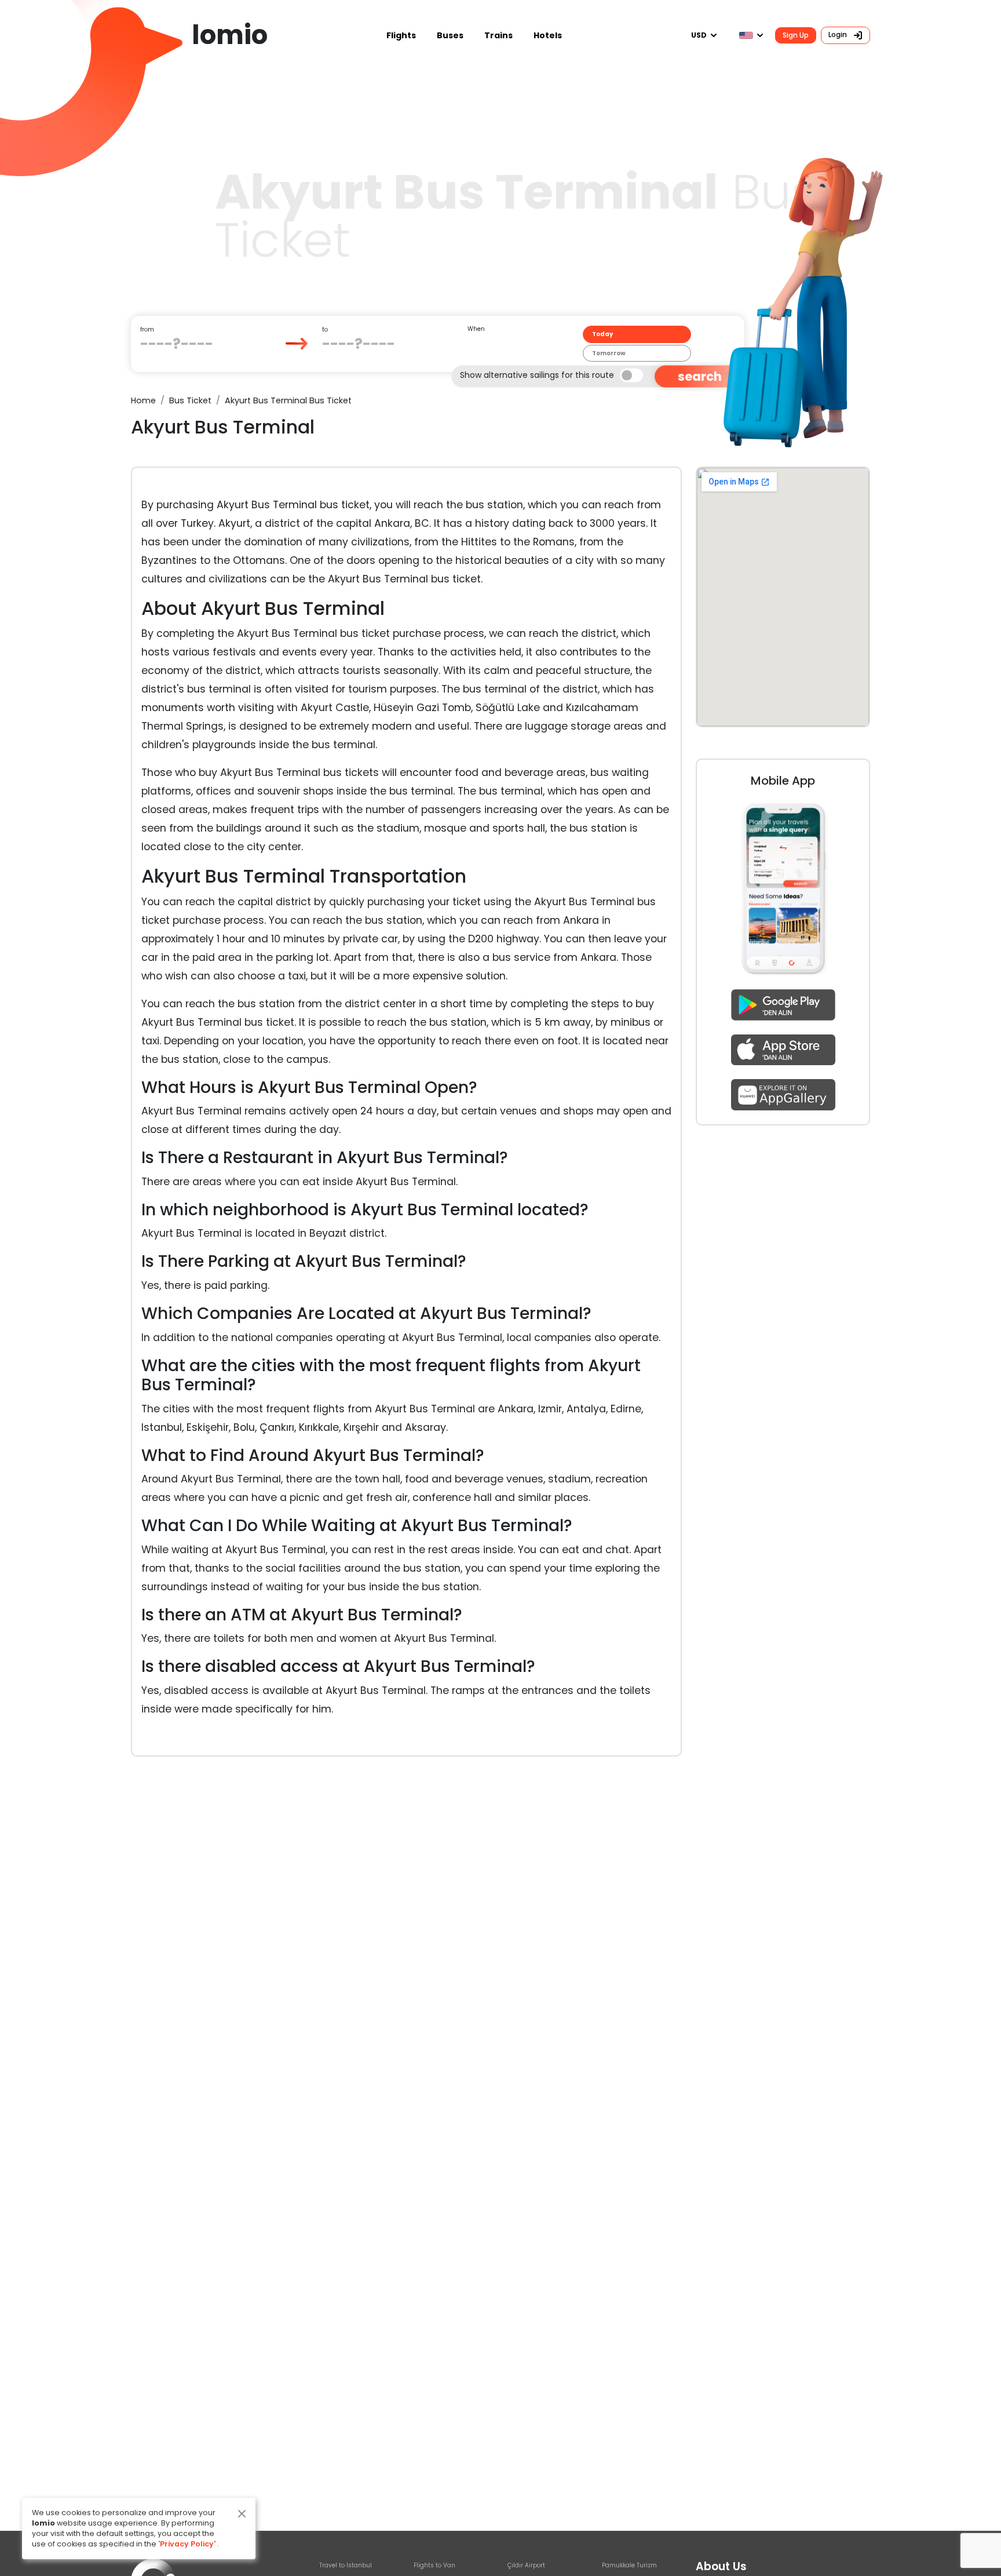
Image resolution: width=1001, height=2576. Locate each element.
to (325, 329)
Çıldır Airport (526, 2565)
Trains (498, 35)
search (700, 376)
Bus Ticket (190, 400)
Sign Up (796, 35)
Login (839, 34)
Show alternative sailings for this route (537, 374)
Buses (450, 35)
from (147, 329)
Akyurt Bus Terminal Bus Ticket (288, 400)
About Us (721, 2566)
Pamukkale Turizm (629, 2565)
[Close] (242, 2514)
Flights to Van (434, 2565)
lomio (230, 35)
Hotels (548, 35)
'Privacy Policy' (187, 2544)
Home (143, 400)
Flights (401, 35)
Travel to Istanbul (346, 2565)
